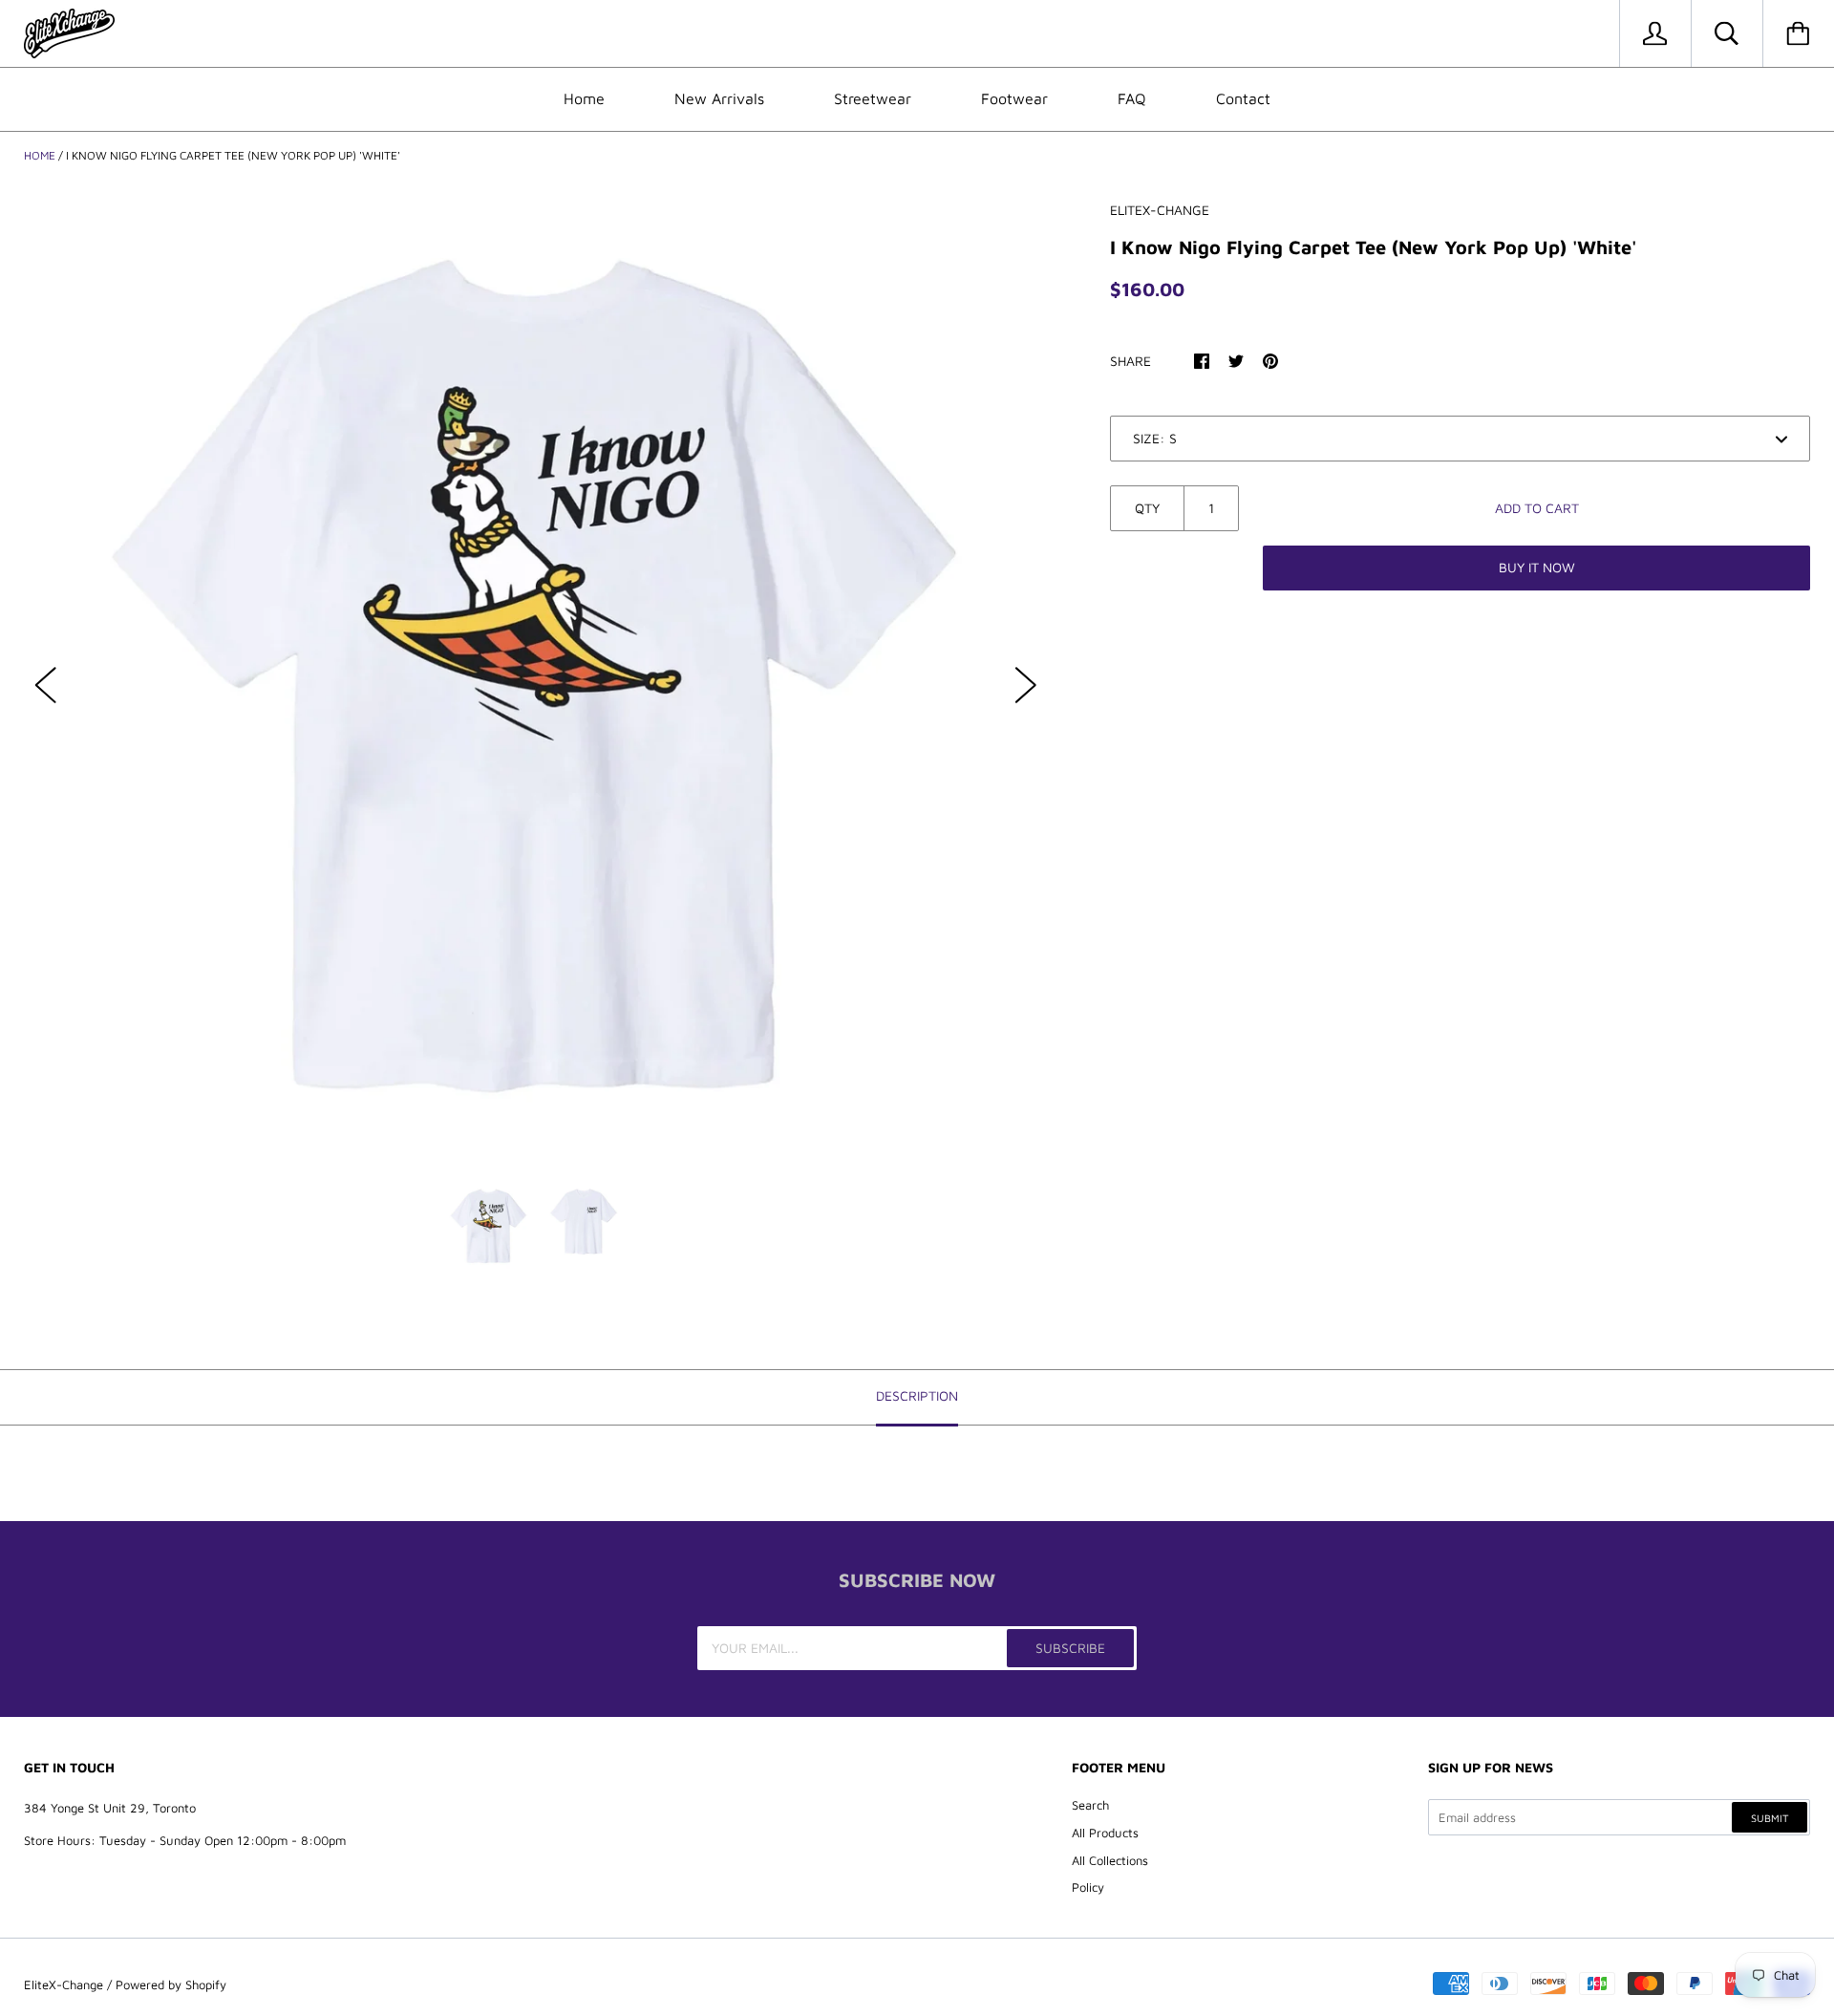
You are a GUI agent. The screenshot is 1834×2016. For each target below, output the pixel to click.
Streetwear (873, 98)
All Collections (1110, 1860)
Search (1090, 1805)
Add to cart (1537, 508)
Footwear (1014, 98)
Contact (1243, 98)
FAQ (1132, 98)
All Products (1105, 1833)
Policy (1088, 1887)
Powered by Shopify (171, 1984)
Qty (1147, 508)
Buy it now (1537, 567)
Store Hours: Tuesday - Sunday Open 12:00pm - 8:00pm (185, 1840)
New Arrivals (719, 98)
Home (584, 98)
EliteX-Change (64, 1984)
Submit (1770, 1818)
